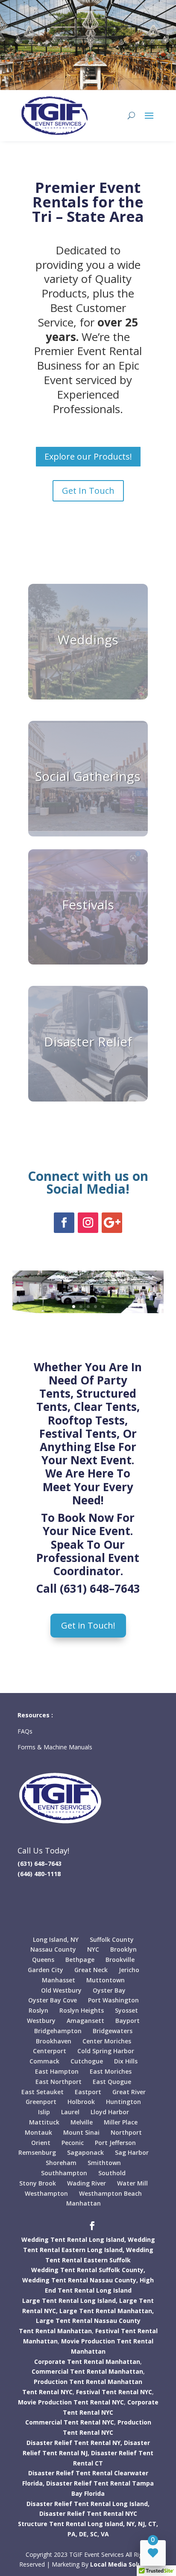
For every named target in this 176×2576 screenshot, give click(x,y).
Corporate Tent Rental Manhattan (87, 2362)
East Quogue (112, 2082)
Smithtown (104, 2163)
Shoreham (61, 2163)
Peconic (73, 2143)
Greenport (41, 2102)
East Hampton (57, 2071)
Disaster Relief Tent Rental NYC (88, 2513)
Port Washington (113, 2000)
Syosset (126, 2010)
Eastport (88, 2092)
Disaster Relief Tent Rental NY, (74, 2443)
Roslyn (38, 2010)
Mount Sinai (81, 2132)
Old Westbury (61, 1990)
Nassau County (53, 1949)
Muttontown (106, 1980)
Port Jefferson (115, 2143)
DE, (84, 2534)
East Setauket (43, 2092)
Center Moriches (107, 2041)
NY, (131, 2524)
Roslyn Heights (82, 2010)
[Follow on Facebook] (64, 1223)
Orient (41, 2143)
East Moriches (111, 2071)
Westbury (41, 2021)
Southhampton (64, 2173)
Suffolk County (112, 1939)
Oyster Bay (109, 1990)
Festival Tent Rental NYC (114, 2392)
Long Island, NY (56, 1939)
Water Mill (132, 2183)
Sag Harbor (132, 2152)
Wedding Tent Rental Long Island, (74, 2239)
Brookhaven (54, 2041)
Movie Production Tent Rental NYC (71, 2402)
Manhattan (84, 2203)
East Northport (59, 2082)
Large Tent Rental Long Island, (70, 2301)
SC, (95, 2534)
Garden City (45, 1970)
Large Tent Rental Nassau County (88, 2321)
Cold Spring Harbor (106, 2051)
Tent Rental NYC (47, 2392)
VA (105, 2534)
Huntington (123, 2102)
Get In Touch (88, 491)
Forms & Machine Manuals (55, 1747)
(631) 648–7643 (100, 1588)
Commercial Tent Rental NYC (70, 2422)
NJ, (142, 2524)
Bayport (128, 2021)
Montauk (38, 2132)
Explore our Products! (88, 456)
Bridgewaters (113, 2031)
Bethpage (80, 1960)
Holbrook (81, 2102)
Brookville (120, 1960)
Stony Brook (38, 2183)
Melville (82, 2122)
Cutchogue (87, 2061)
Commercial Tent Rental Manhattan (87, 2371)
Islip (44, 2112)
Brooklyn (123, 1949)
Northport (126, 2132)
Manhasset (59, 1980)
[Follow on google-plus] (112, 1223)
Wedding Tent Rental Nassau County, (80, 2280)
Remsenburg (37, 2152)
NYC (93, 1949)
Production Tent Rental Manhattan (88, 2382)
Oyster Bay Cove (53, 2000)
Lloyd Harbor (110, 2112)
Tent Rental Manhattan (55, 2331)
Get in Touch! (88, 1625)
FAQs (26, 1731)
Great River (129, 2092)
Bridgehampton (58, 2031)
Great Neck (91, 1970)
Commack (44, 2061)
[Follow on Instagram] (88, 1223)
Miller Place (121, 2122)
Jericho (129, 1970)
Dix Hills (126, 2061)
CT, (153, 2524)
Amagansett (85, 2021)
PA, (72, 2534)
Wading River (87, 2183)
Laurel (70, 2112)
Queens (43, 1960)
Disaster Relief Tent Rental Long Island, (88, 2504)
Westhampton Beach (110, 2193)
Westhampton (46, 2193)
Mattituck (44, 2122)
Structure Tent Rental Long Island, (71, 2524)
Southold (112, 2173)
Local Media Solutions (124, 2564)
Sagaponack (85, 2152)
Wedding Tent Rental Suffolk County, (88, 2270)
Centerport (50, 2051)
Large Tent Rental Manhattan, (107, 2311)
